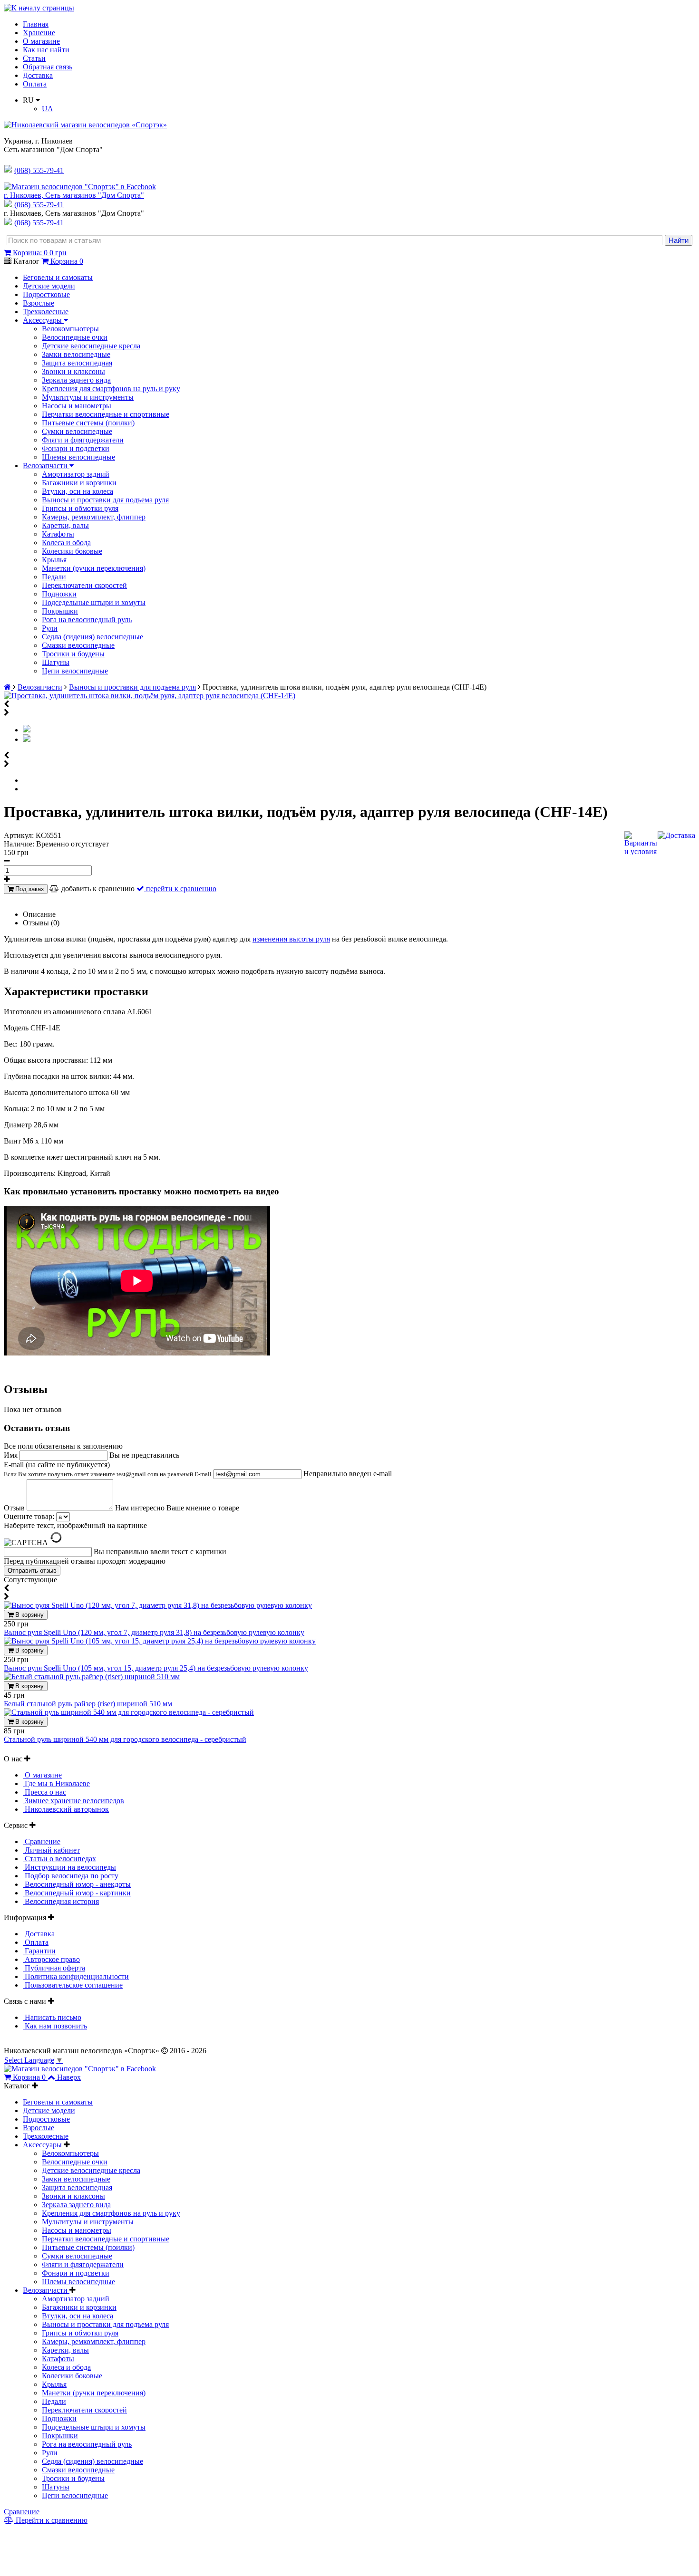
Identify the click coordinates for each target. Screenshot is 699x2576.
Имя (12, 1455)
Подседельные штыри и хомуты (94, 602)
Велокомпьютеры (70, 329)
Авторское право (51, 1959)
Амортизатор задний (76, 474)
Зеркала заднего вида (76, 380)
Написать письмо (52, 2017)
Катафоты (58, 534)
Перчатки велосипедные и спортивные (106, 414)
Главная (36, 24)
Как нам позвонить (55, 2026)
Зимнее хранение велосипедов (73, 1801)
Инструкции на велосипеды (69, 1867)
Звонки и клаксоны (73, 371)
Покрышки (60, 611)
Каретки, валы (65, 525)
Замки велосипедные (76, 354)
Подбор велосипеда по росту (71, 1876)
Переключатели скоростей (84, 585)
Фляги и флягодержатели (83, 440)
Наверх (69, 2077)
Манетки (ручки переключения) (94, 568)
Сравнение (42, 1841)
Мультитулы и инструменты (88, 397)
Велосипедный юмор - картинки (77, 1893)
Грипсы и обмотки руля (80, 508)
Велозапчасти (46, 466)
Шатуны (56, 662)
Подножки (59, 594)
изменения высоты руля (291, 939)
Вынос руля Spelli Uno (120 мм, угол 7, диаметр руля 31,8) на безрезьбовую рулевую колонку (154, 1632)
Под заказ (29, 889)
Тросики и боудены (73, 654)
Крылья (54, 560)
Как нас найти (46, 50)
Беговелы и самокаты (58, 277)
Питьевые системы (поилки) (88, 423)
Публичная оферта (54, 1968)
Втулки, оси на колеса (78, 491)
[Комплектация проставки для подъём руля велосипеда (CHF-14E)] (27, 739)
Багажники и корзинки (79, 483)
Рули (50, 628)
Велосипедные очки (75, 337)
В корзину (29, 1615)
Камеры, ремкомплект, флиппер (94, 517)
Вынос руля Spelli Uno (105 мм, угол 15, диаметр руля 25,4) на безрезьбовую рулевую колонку (156, 1668)
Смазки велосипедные (78, 645)
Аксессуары (43, 320)
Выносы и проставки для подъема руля (105, 500)
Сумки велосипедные (77, 431)
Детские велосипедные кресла (91, 346)
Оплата (35, 84)
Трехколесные (46, 312)
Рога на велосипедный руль (87, 620)
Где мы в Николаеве (56, 1783)
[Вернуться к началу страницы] (39, 8)
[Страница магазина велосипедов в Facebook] (80, 187)
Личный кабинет (51, 1850)
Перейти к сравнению (51, 2520)
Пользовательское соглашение (73, 1985)
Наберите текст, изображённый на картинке (75, 1525)
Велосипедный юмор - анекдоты (77, 1884)
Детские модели (49, 286)
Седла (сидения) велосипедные (92, 637)
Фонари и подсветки (76, 448)
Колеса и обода (66, 543)
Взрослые (39, 303)
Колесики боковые (72, 551)
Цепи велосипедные (75, 671)
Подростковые (46, 294)
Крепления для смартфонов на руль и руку (111, 389)
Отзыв (15, 1508)
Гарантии (39, 1951)
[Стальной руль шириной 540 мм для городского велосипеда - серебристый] (129, 1712)
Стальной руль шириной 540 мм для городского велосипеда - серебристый (125, 1739)
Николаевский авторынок (66, 1809)
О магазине (41, 41)
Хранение (39, 33)
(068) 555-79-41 (39, 205)
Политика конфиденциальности (76, 1976)
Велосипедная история (61, 1901)
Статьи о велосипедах (59, 1859)
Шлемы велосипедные (78, 457)
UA (48, 109)
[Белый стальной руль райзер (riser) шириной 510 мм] (92, 1677)
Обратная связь (48, 67)
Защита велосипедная (77, 363)
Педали (54, 577)
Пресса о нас (44, 1792)
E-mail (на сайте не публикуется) (108, 1469)
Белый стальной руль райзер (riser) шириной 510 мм (88, 1704)
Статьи (34, 58)
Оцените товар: (29, 1516)
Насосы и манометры (77, 406)
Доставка (38, 75)
